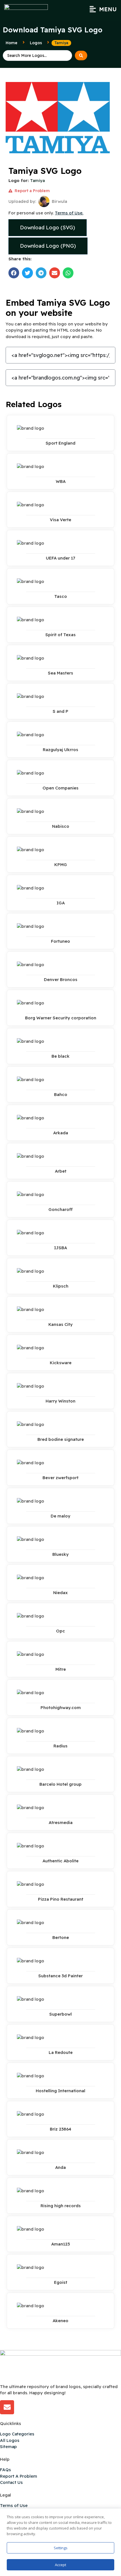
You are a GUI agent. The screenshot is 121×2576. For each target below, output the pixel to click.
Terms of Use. (69, 213)
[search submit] (81, 56)
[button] (103, 9)
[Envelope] (7, 2407)
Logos (36, 43)
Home (12, 43)
